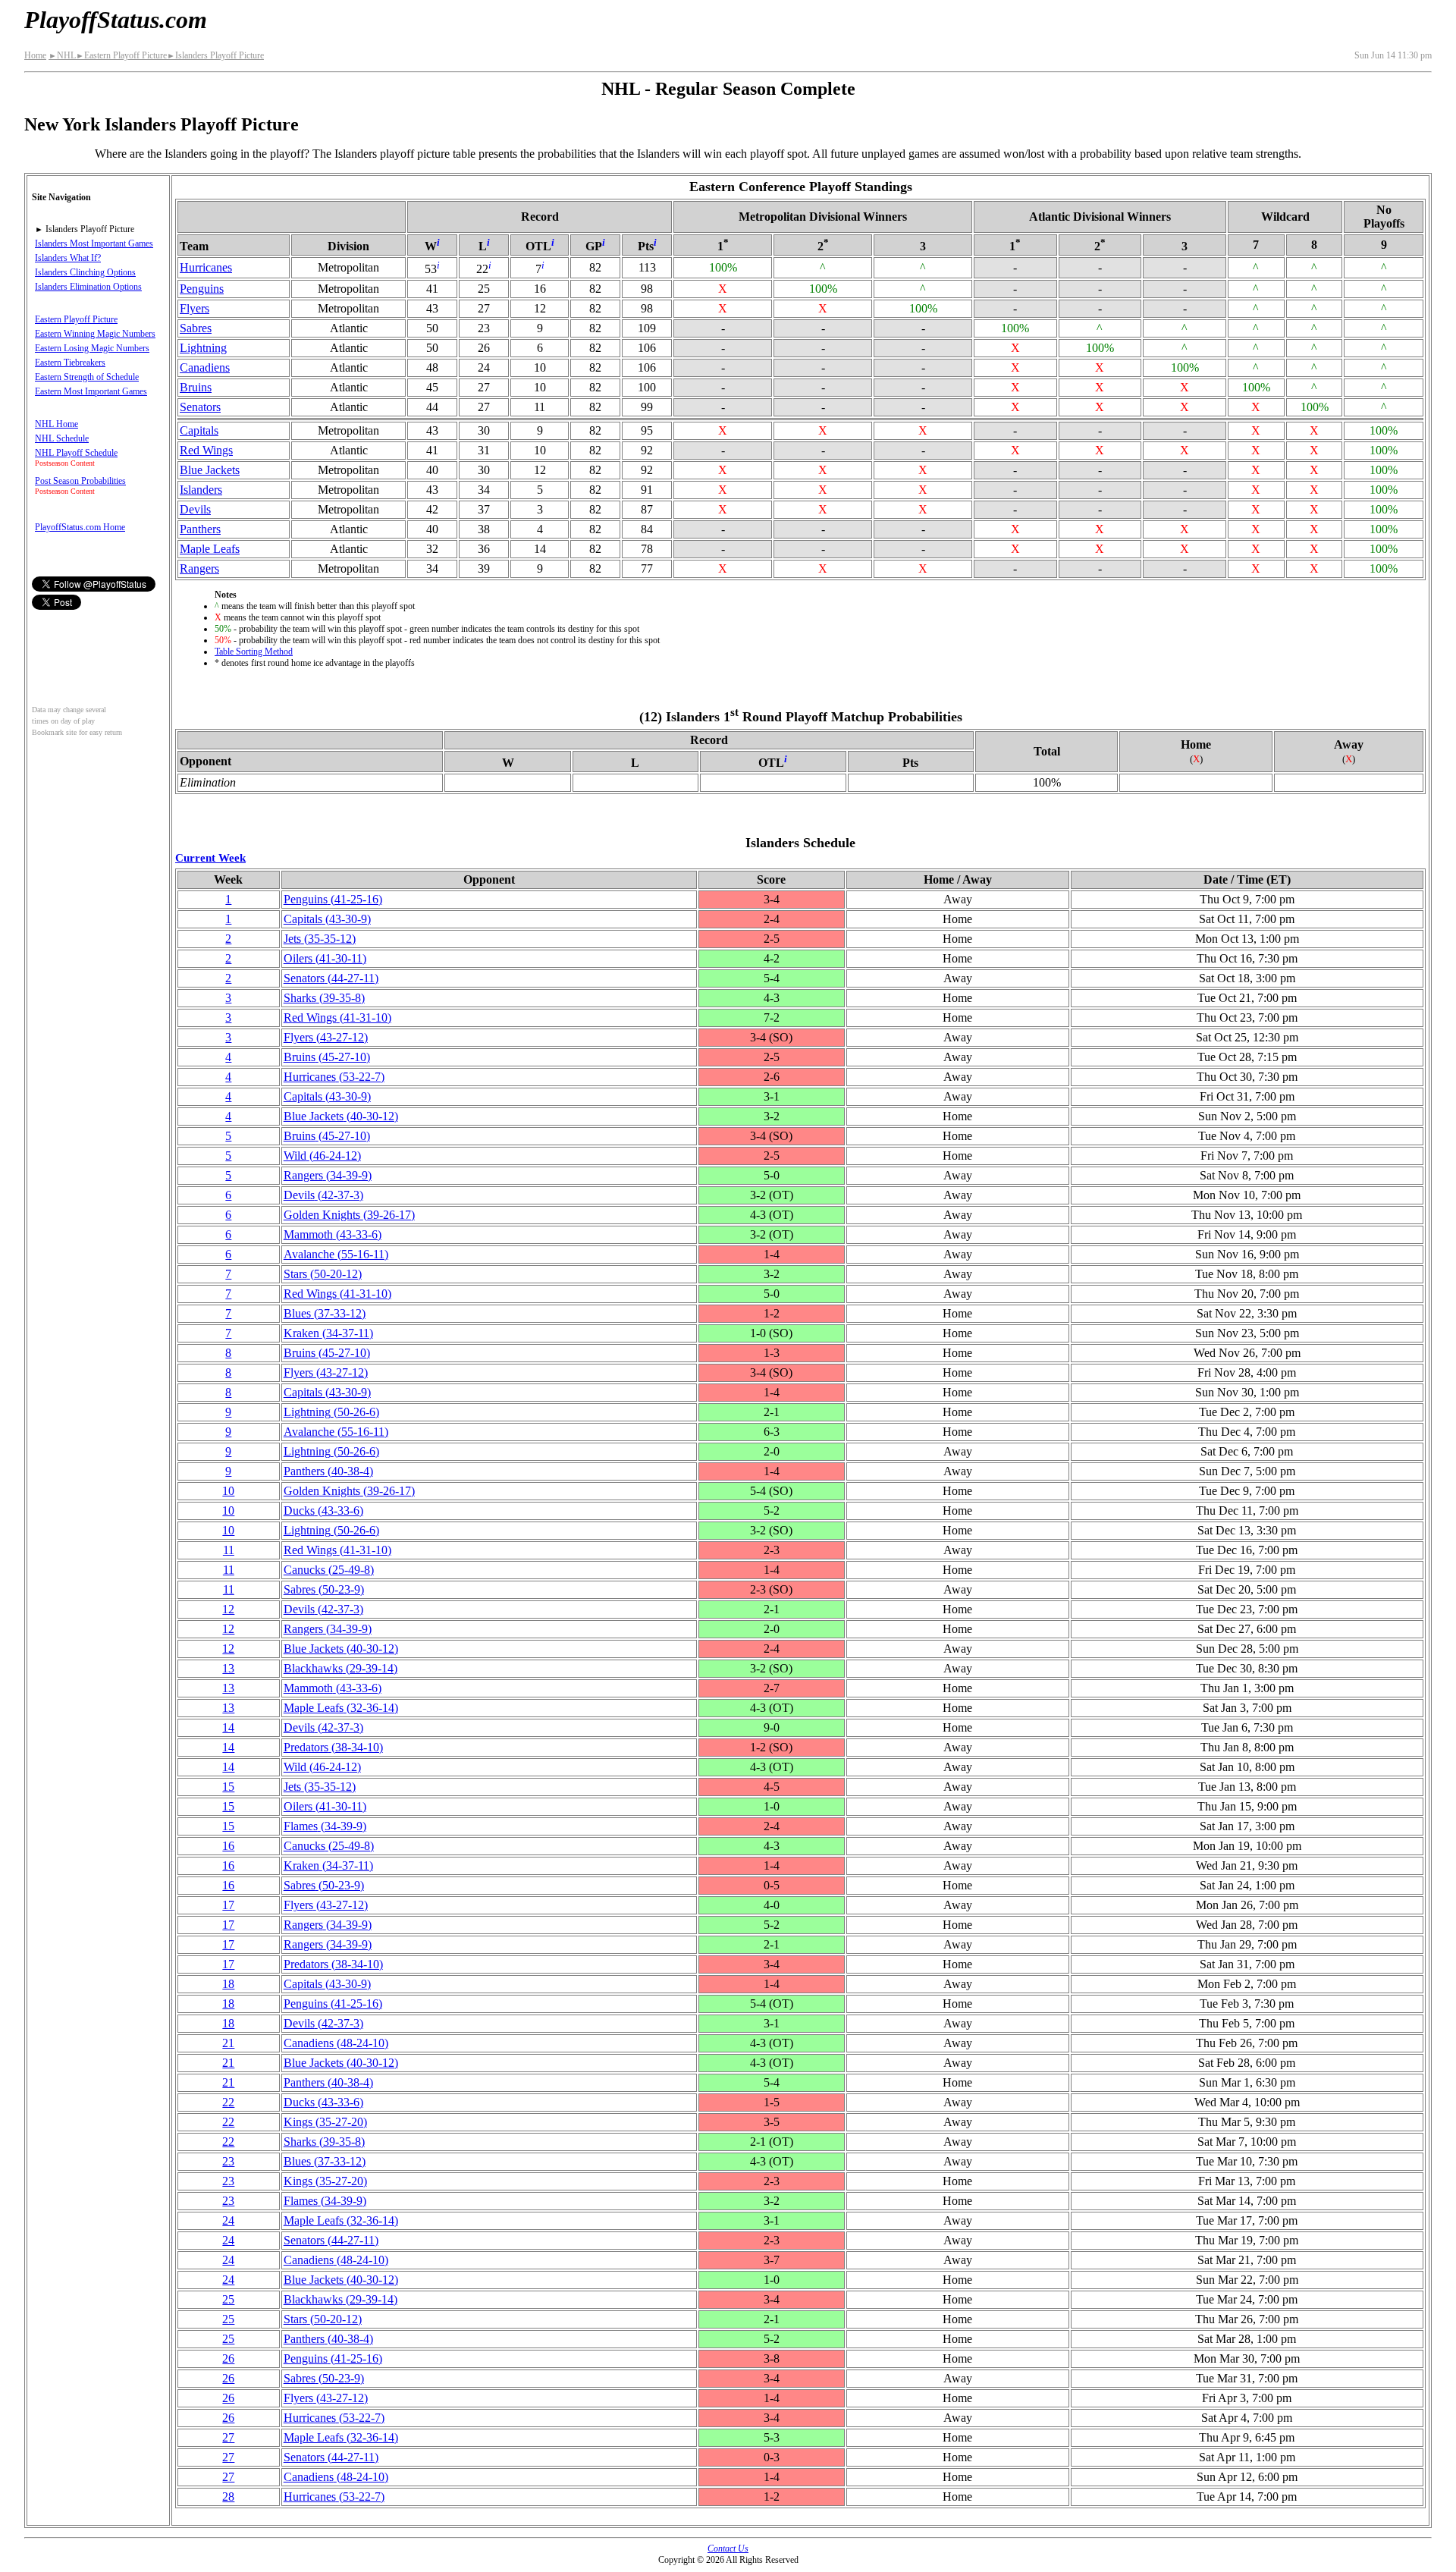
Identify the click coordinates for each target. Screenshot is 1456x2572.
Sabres (196, 328)
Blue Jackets (210, 470)
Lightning (203, 348)
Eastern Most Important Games (91, 391)
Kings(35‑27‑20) (325, 2122)
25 (228, 2299)
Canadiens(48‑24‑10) (336, 2043)
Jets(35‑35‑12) (320, 939)
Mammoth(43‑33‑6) (333, 1234)
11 (229, 1550)
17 (228, 1905)
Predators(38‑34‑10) (333, 1747)
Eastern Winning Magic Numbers (95, 334)
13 (228, 1668)
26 (228, 2358)
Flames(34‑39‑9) (325, 1826)
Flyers (195, 308)
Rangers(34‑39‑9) (328, 1175)
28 (228, 2497)
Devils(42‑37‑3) (323, 1195)
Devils (195, 509)
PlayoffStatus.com (116, 20)
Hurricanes (206, 267)
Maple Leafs (210, 549)
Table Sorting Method (254, 652)
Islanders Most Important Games (94, 243)
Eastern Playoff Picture (121, 55)
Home (35, 55)
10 (228, 1491)
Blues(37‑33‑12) (325, 1313)
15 (228, 1787)
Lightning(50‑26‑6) (331, 1412)
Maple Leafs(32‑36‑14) (341, 1708)
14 (228, 1727)
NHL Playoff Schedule (76, 453)
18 (228, 1984)
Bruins (196, 387)
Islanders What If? (68, 258)
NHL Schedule (62, 438)
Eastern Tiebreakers (70, 363)
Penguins (202, 289)
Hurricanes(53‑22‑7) (334, 1077)
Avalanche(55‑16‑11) (336, 1254)
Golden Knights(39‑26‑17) (349, 1215)
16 (228, 1846)
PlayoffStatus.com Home (80, 527)
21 (228, 2043)
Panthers (200, 529)
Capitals (199, 430)
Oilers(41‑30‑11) (325, 958)
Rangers (199, 568)
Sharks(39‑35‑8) (324, 998)
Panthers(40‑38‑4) (328, 1471)
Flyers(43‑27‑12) (326, 1037)
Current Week (210, 857)
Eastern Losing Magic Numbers (92, 348)
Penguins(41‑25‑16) (333, 899)
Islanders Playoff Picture (215, 55)
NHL (62, 55)
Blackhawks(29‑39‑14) (340, 1668)
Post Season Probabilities (80, 481)
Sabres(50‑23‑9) (324, 1589)
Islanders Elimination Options (88, 287)
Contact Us (728, 2548)
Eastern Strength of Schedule (87, 377)
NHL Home (56, 424)
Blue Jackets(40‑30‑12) (341, 1116)
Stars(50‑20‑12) (323, 1274)
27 (228, 2437)
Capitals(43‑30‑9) (327, 919)
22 (228, 2102)
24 (228, 2220)
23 (228, 2161)
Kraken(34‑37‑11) (328, 1333)
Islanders (201, 490)
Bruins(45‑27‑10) (327, 1057)
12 (228, 1609)
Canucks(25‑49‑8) (329, 1570)
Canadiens (205, 367)
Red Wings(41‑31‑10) (337, 1017)
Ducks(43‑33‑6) (323, 1511)
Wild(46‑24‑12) (322, 1156)
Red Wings (206, 450)
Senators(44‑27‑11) (331, 978)
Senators (200, 407)
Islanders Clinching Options (85, 272)
